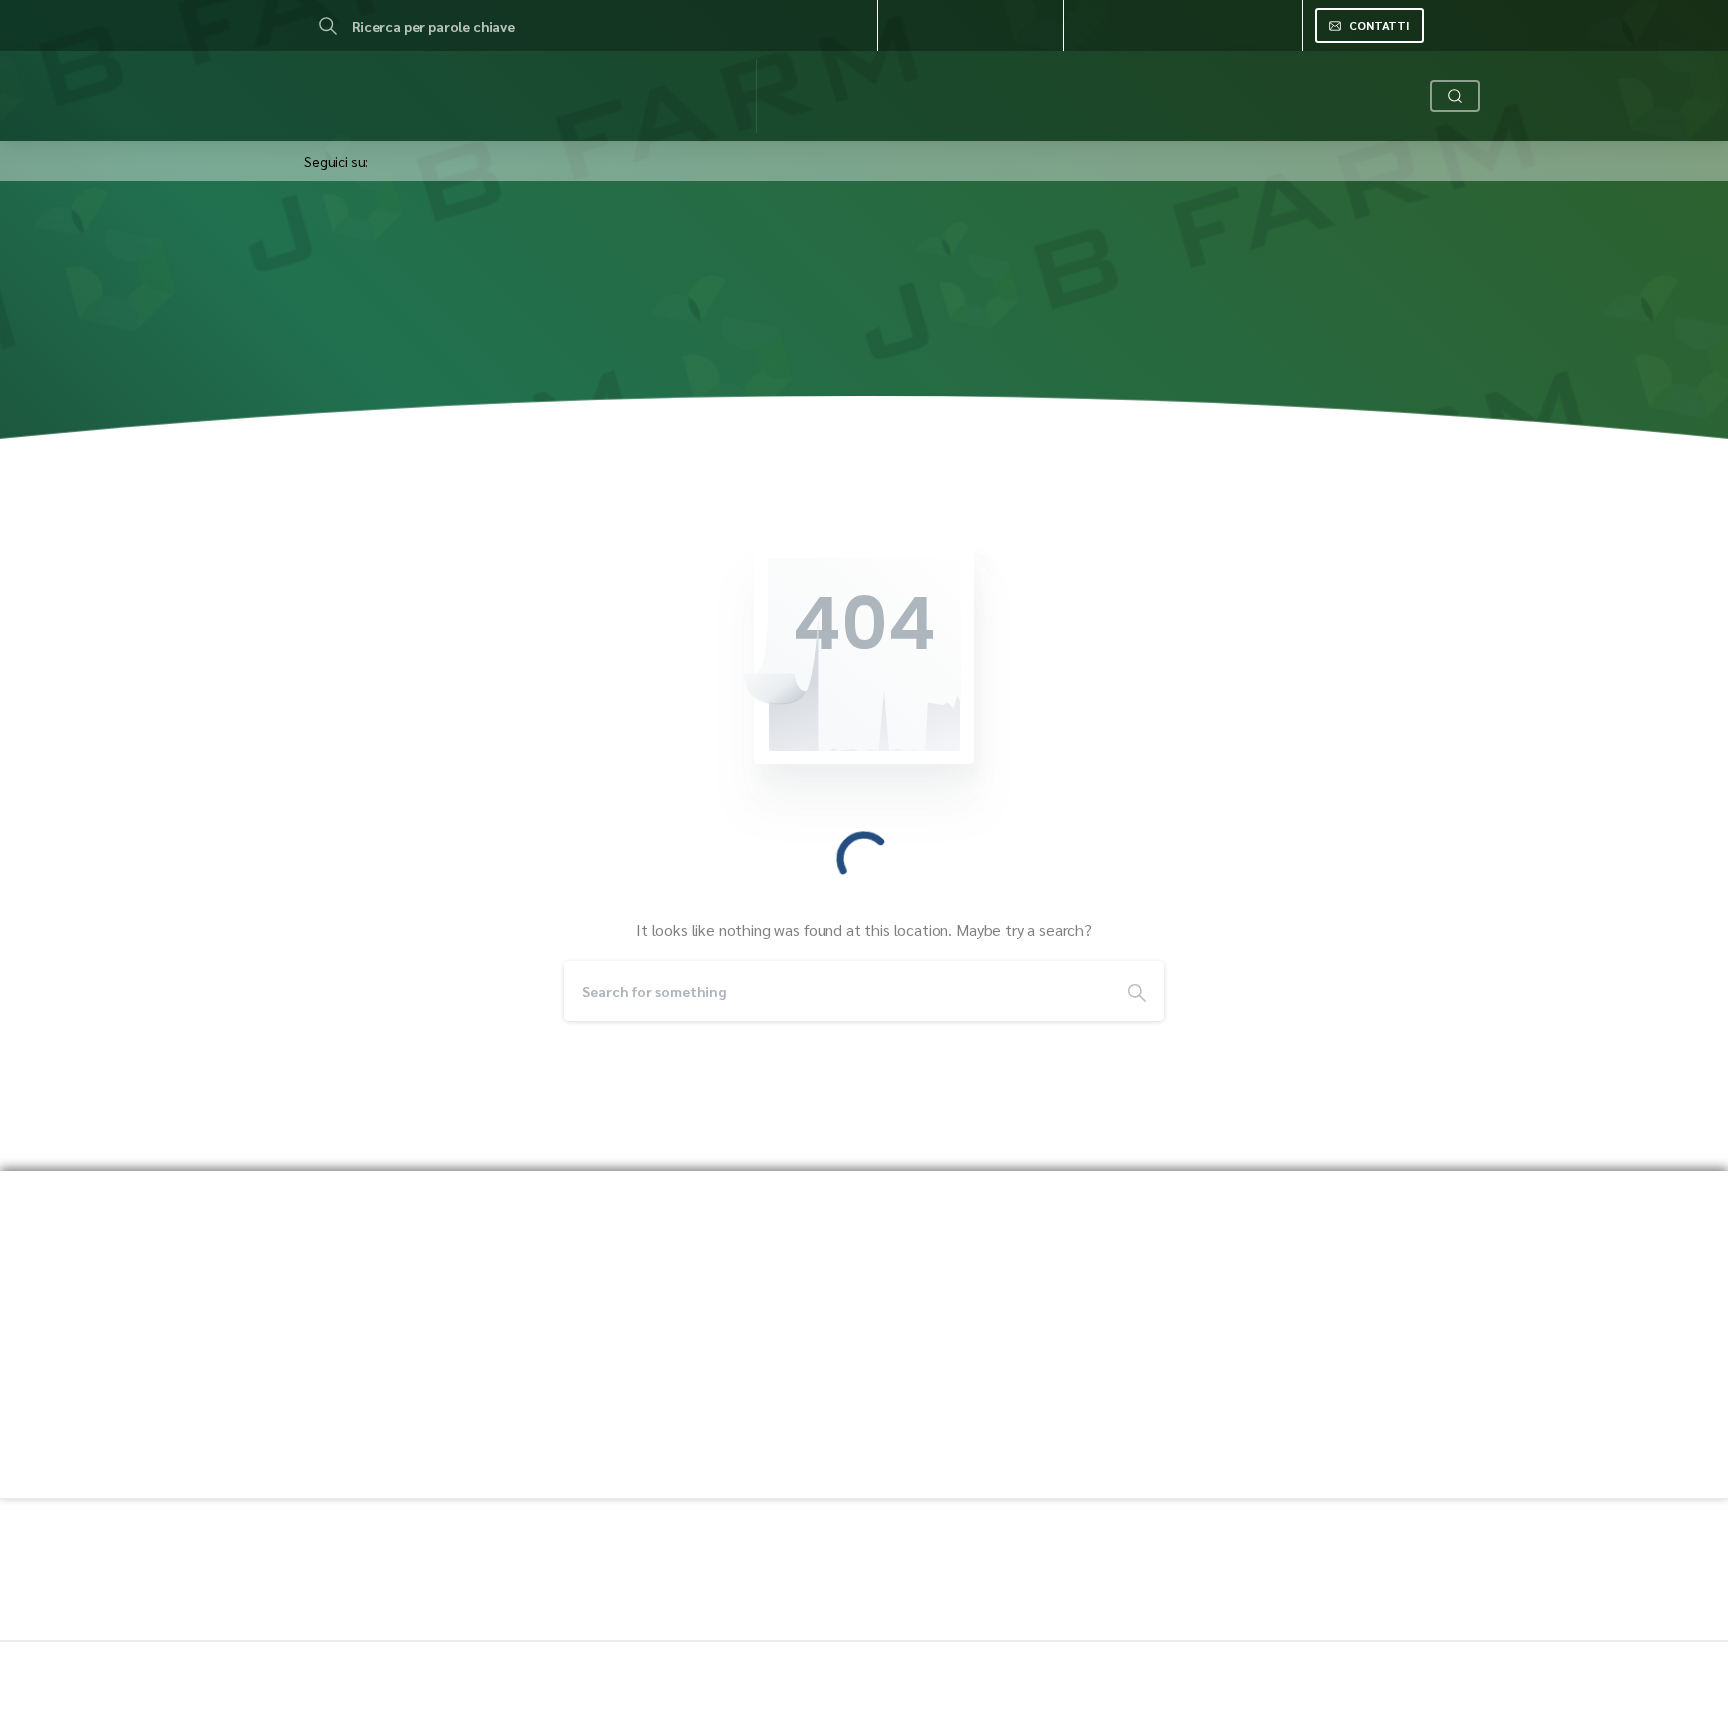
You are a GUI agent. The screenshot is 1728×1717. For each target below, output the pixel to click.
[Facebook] (390, 141)
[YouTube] (424, 141)
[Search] (328, 26)
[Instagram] (492, 141)
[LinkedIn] (458, 141)
